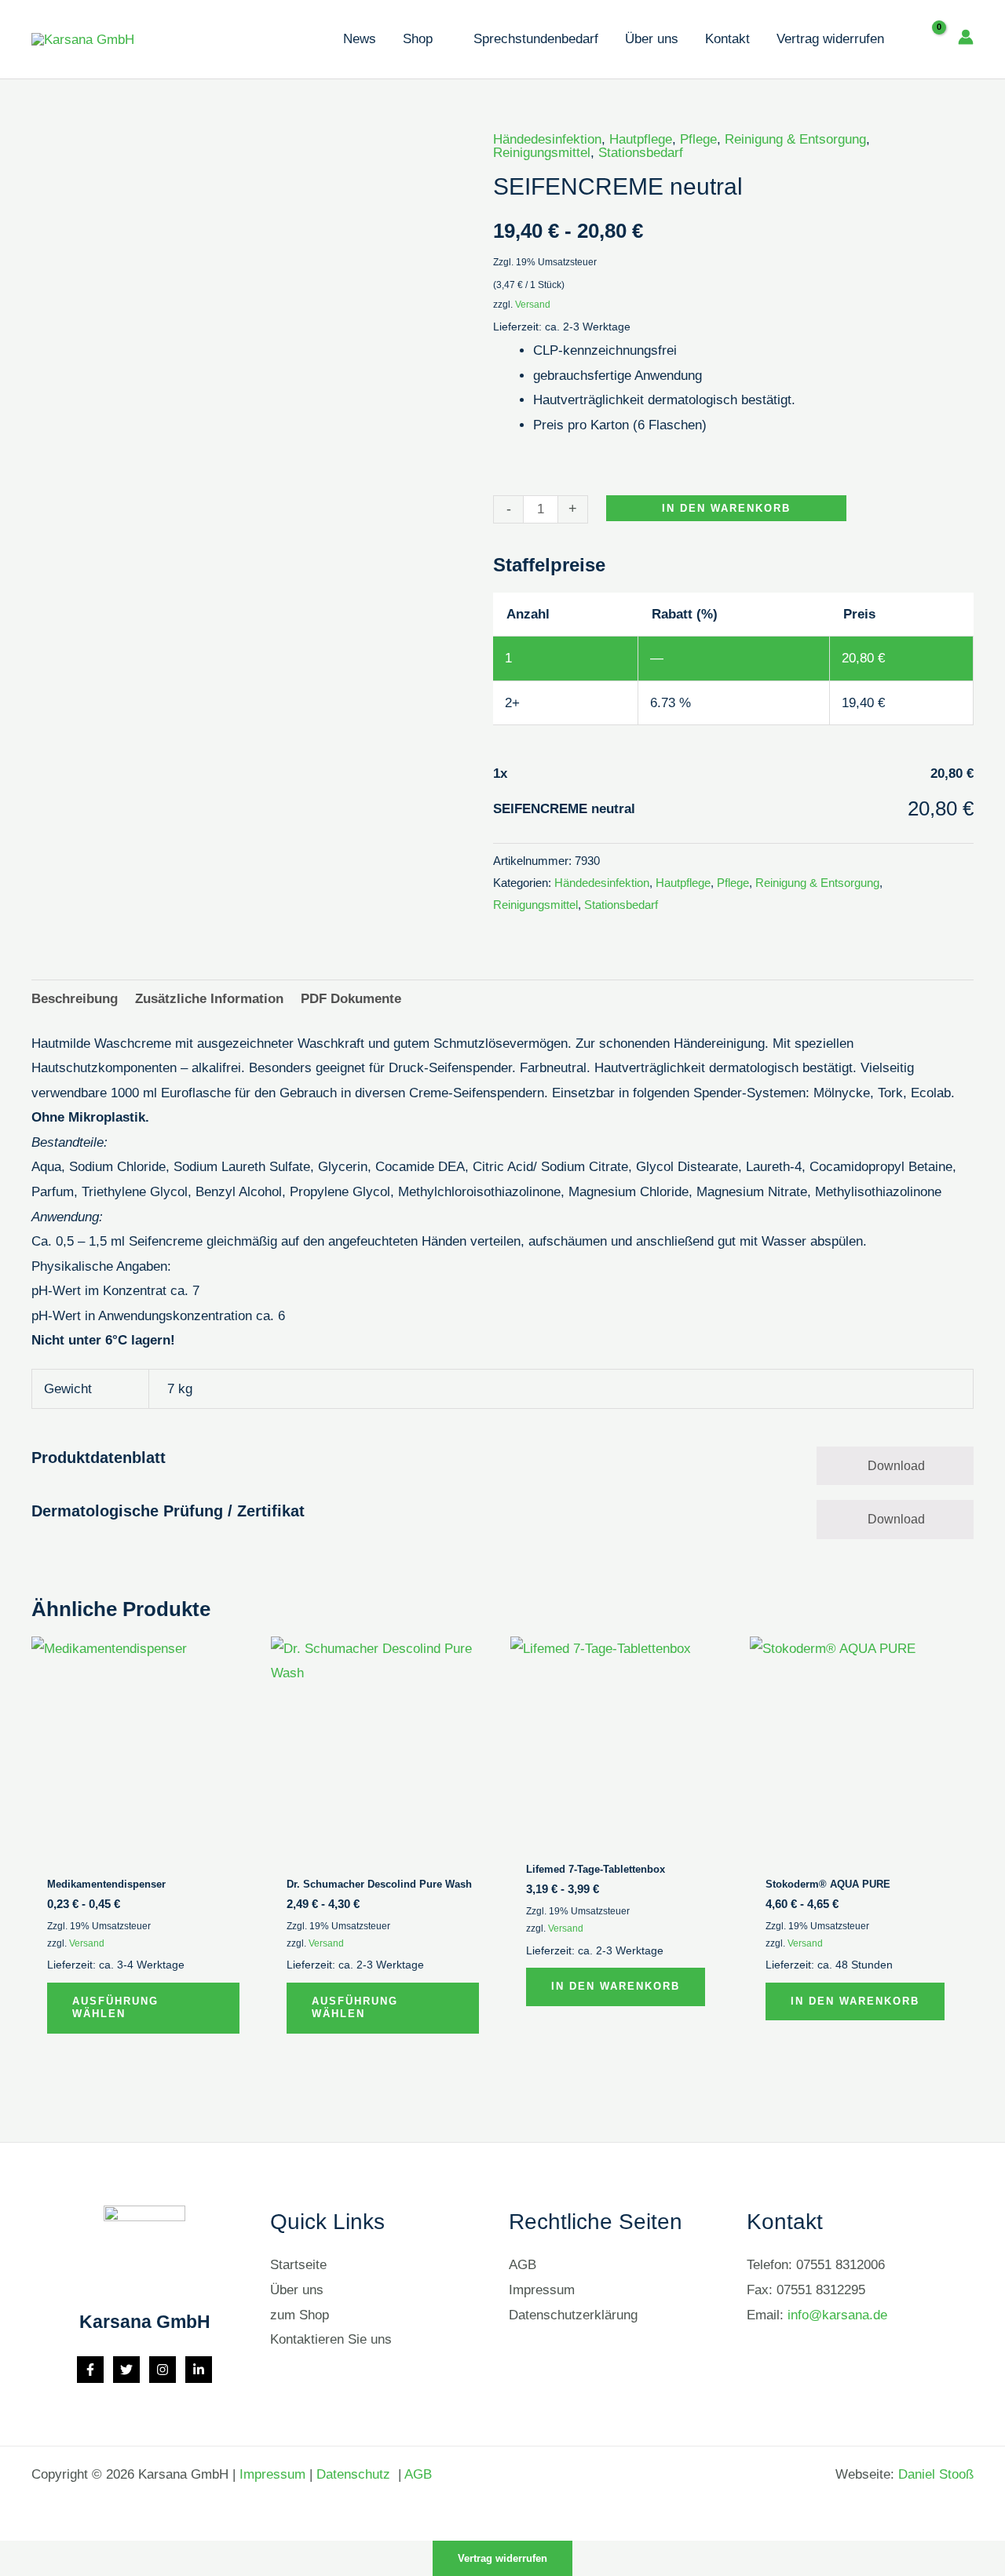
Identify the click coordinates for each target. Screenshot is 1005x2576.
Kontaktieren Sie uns (331, 2339)
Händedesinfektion (547, 139)
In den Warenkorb (726, 508)
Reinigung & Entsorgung (795, 139)
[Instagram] (163, 2370)
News (360, 39)
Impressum (542, 2290)
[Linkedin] (199, 2370)
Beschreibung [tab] (75, 999)
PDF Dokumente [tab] (351, 999)
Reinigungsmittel (542, 153)
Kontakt (727, 39)
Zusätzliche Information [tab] (209, 999)
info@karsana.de (837, 2315)
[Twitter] (126, 2370)
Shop (418, 39)
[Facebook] (90, 2370)
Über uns (652, 39)
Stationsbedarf (641, 153)
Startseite (298, 2265)
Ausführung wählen (115, 2008)
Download (896, 1466)
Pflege (698, 139)
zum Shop (300, 2315)
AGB (523, 2265)
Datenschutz (355, 2474)
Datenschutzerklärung (573, 2315)
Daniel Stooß (936, 2474)
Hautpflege (641, 139)
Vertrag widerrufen (830, 39)
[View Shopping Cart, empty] (928, 39)
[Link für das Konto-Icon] (966, 37)
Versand (533, 305)
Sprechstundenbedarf (536, 39)
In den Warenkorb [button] (616, 1986)
